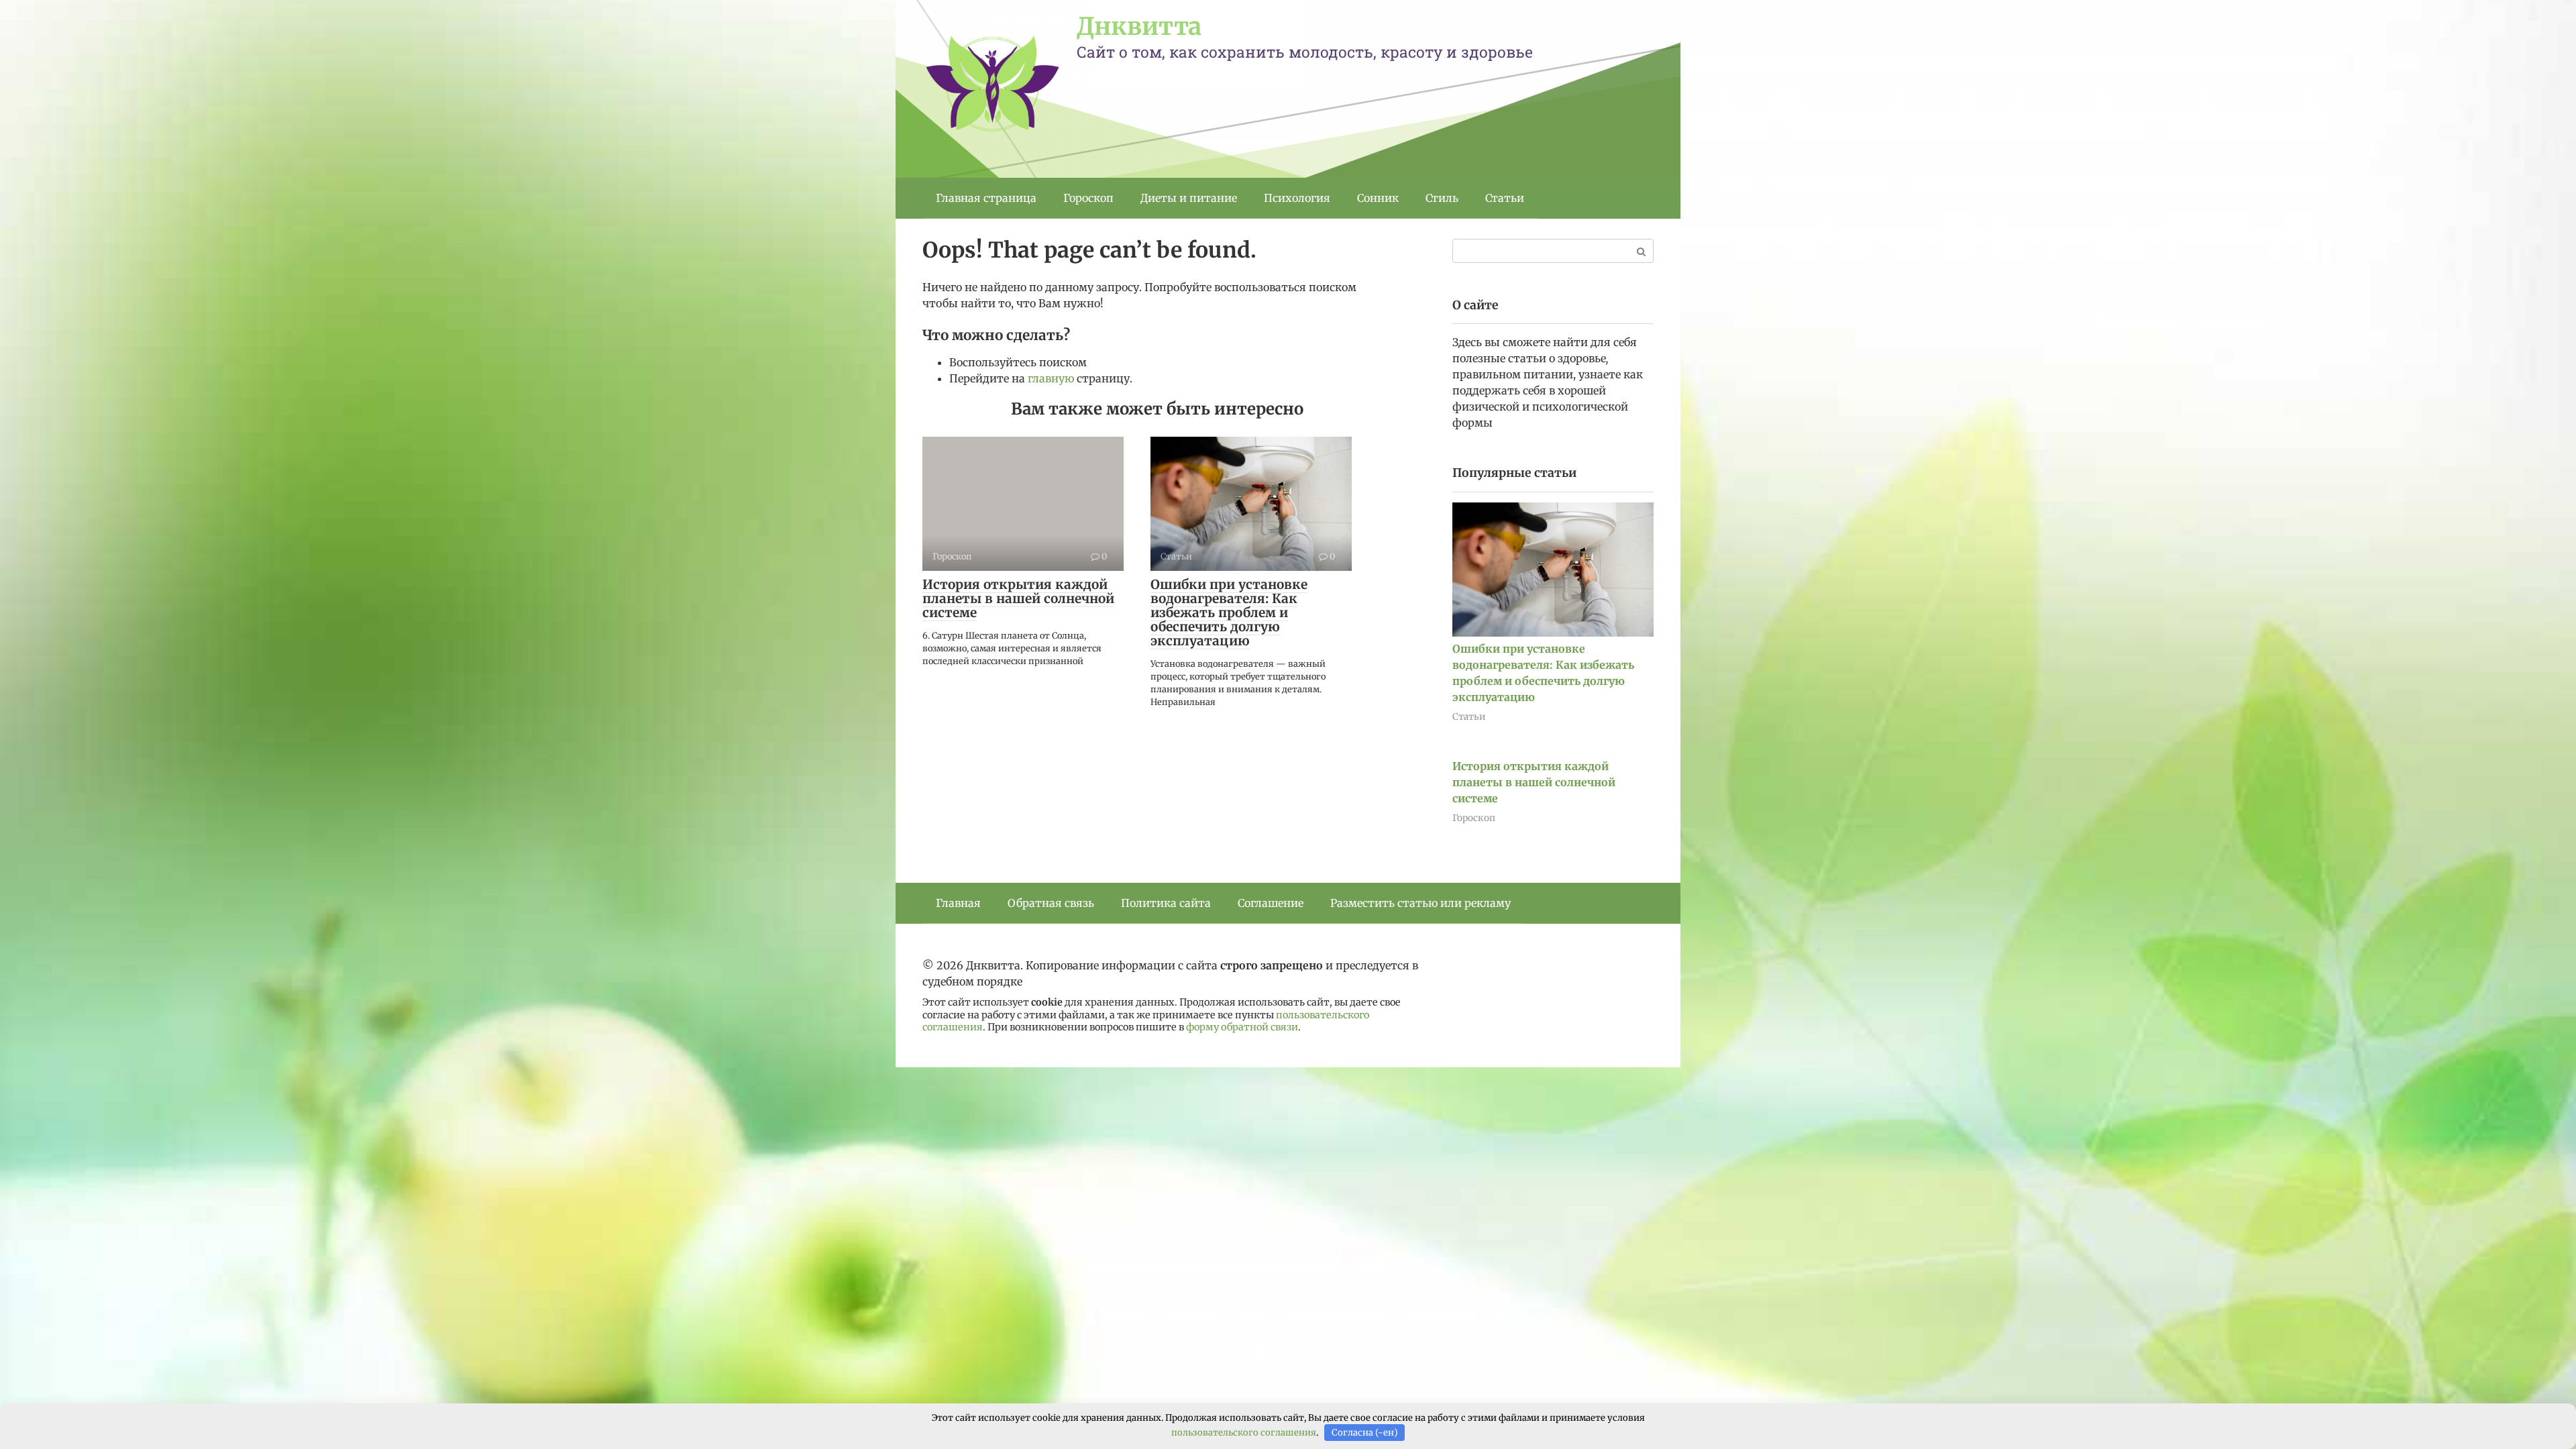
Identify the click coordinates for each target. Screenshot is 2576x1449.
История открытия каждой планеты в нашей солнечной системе (1018, 598)
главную (1051, 378)
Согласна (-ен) (1365, 1433)
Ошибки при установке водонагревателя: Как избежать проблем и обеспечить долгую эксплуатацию (1229, 612)
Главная (958, 903)
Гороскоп (1088, 198)
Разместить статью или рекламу (1420, 903)
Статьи (1505, 198)
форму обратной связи (1242, 1027)
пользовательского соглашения (1244, 1433)
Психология (1297, 198)
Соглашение (1271, 903)
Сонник (1378, 198)
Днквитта (1139, 26)
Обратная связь (1051, 903)
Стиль (1442, 198)
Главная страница (986, 198)
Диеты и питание (1189, 198)
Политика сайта (1166, 903)
